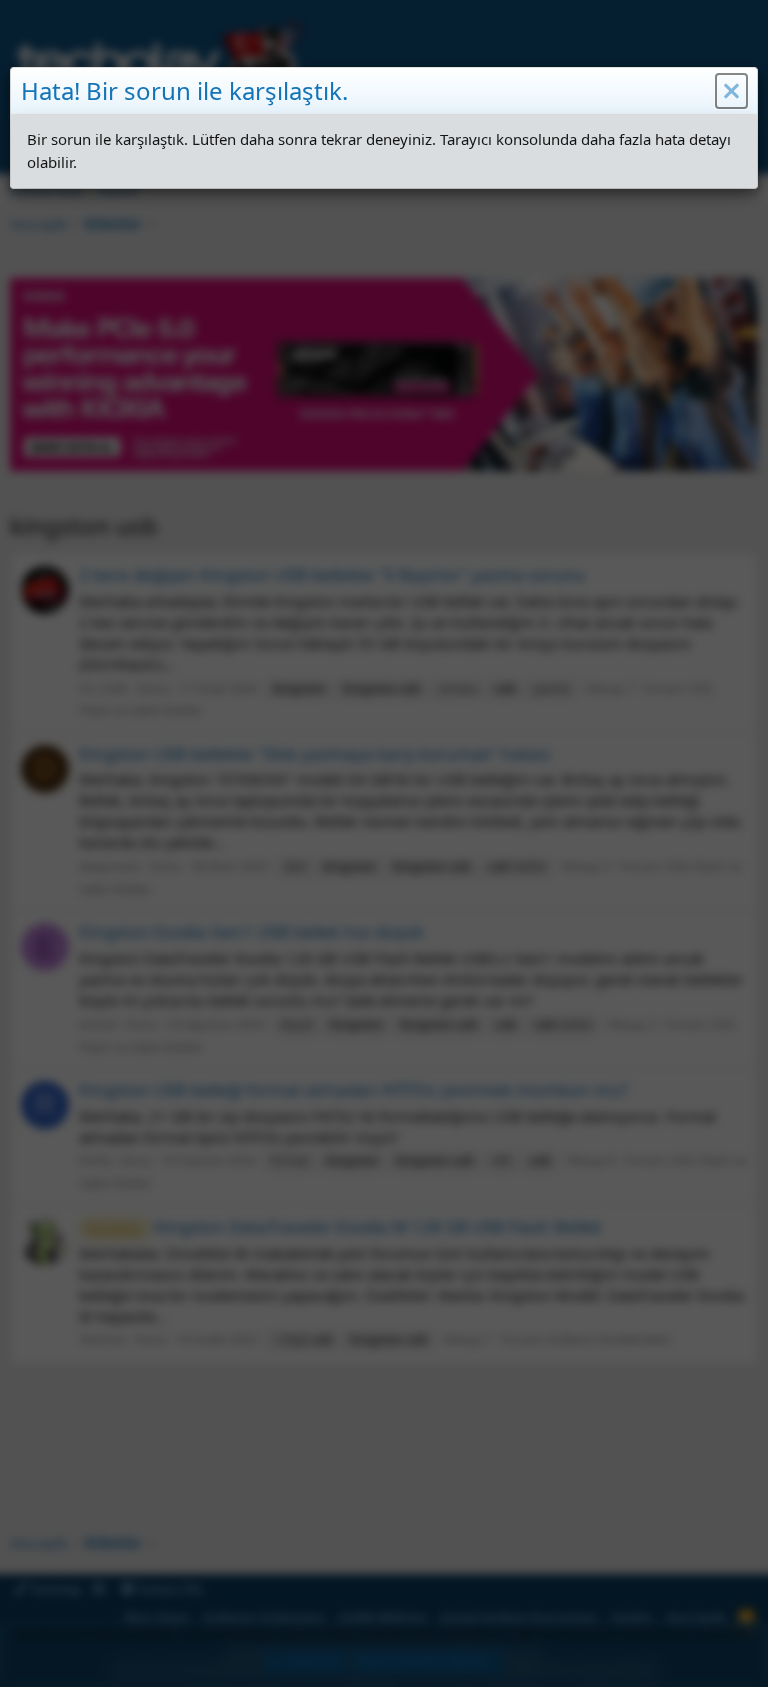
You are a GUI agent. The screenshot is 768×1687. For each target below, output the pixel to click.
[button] (731, 91)
